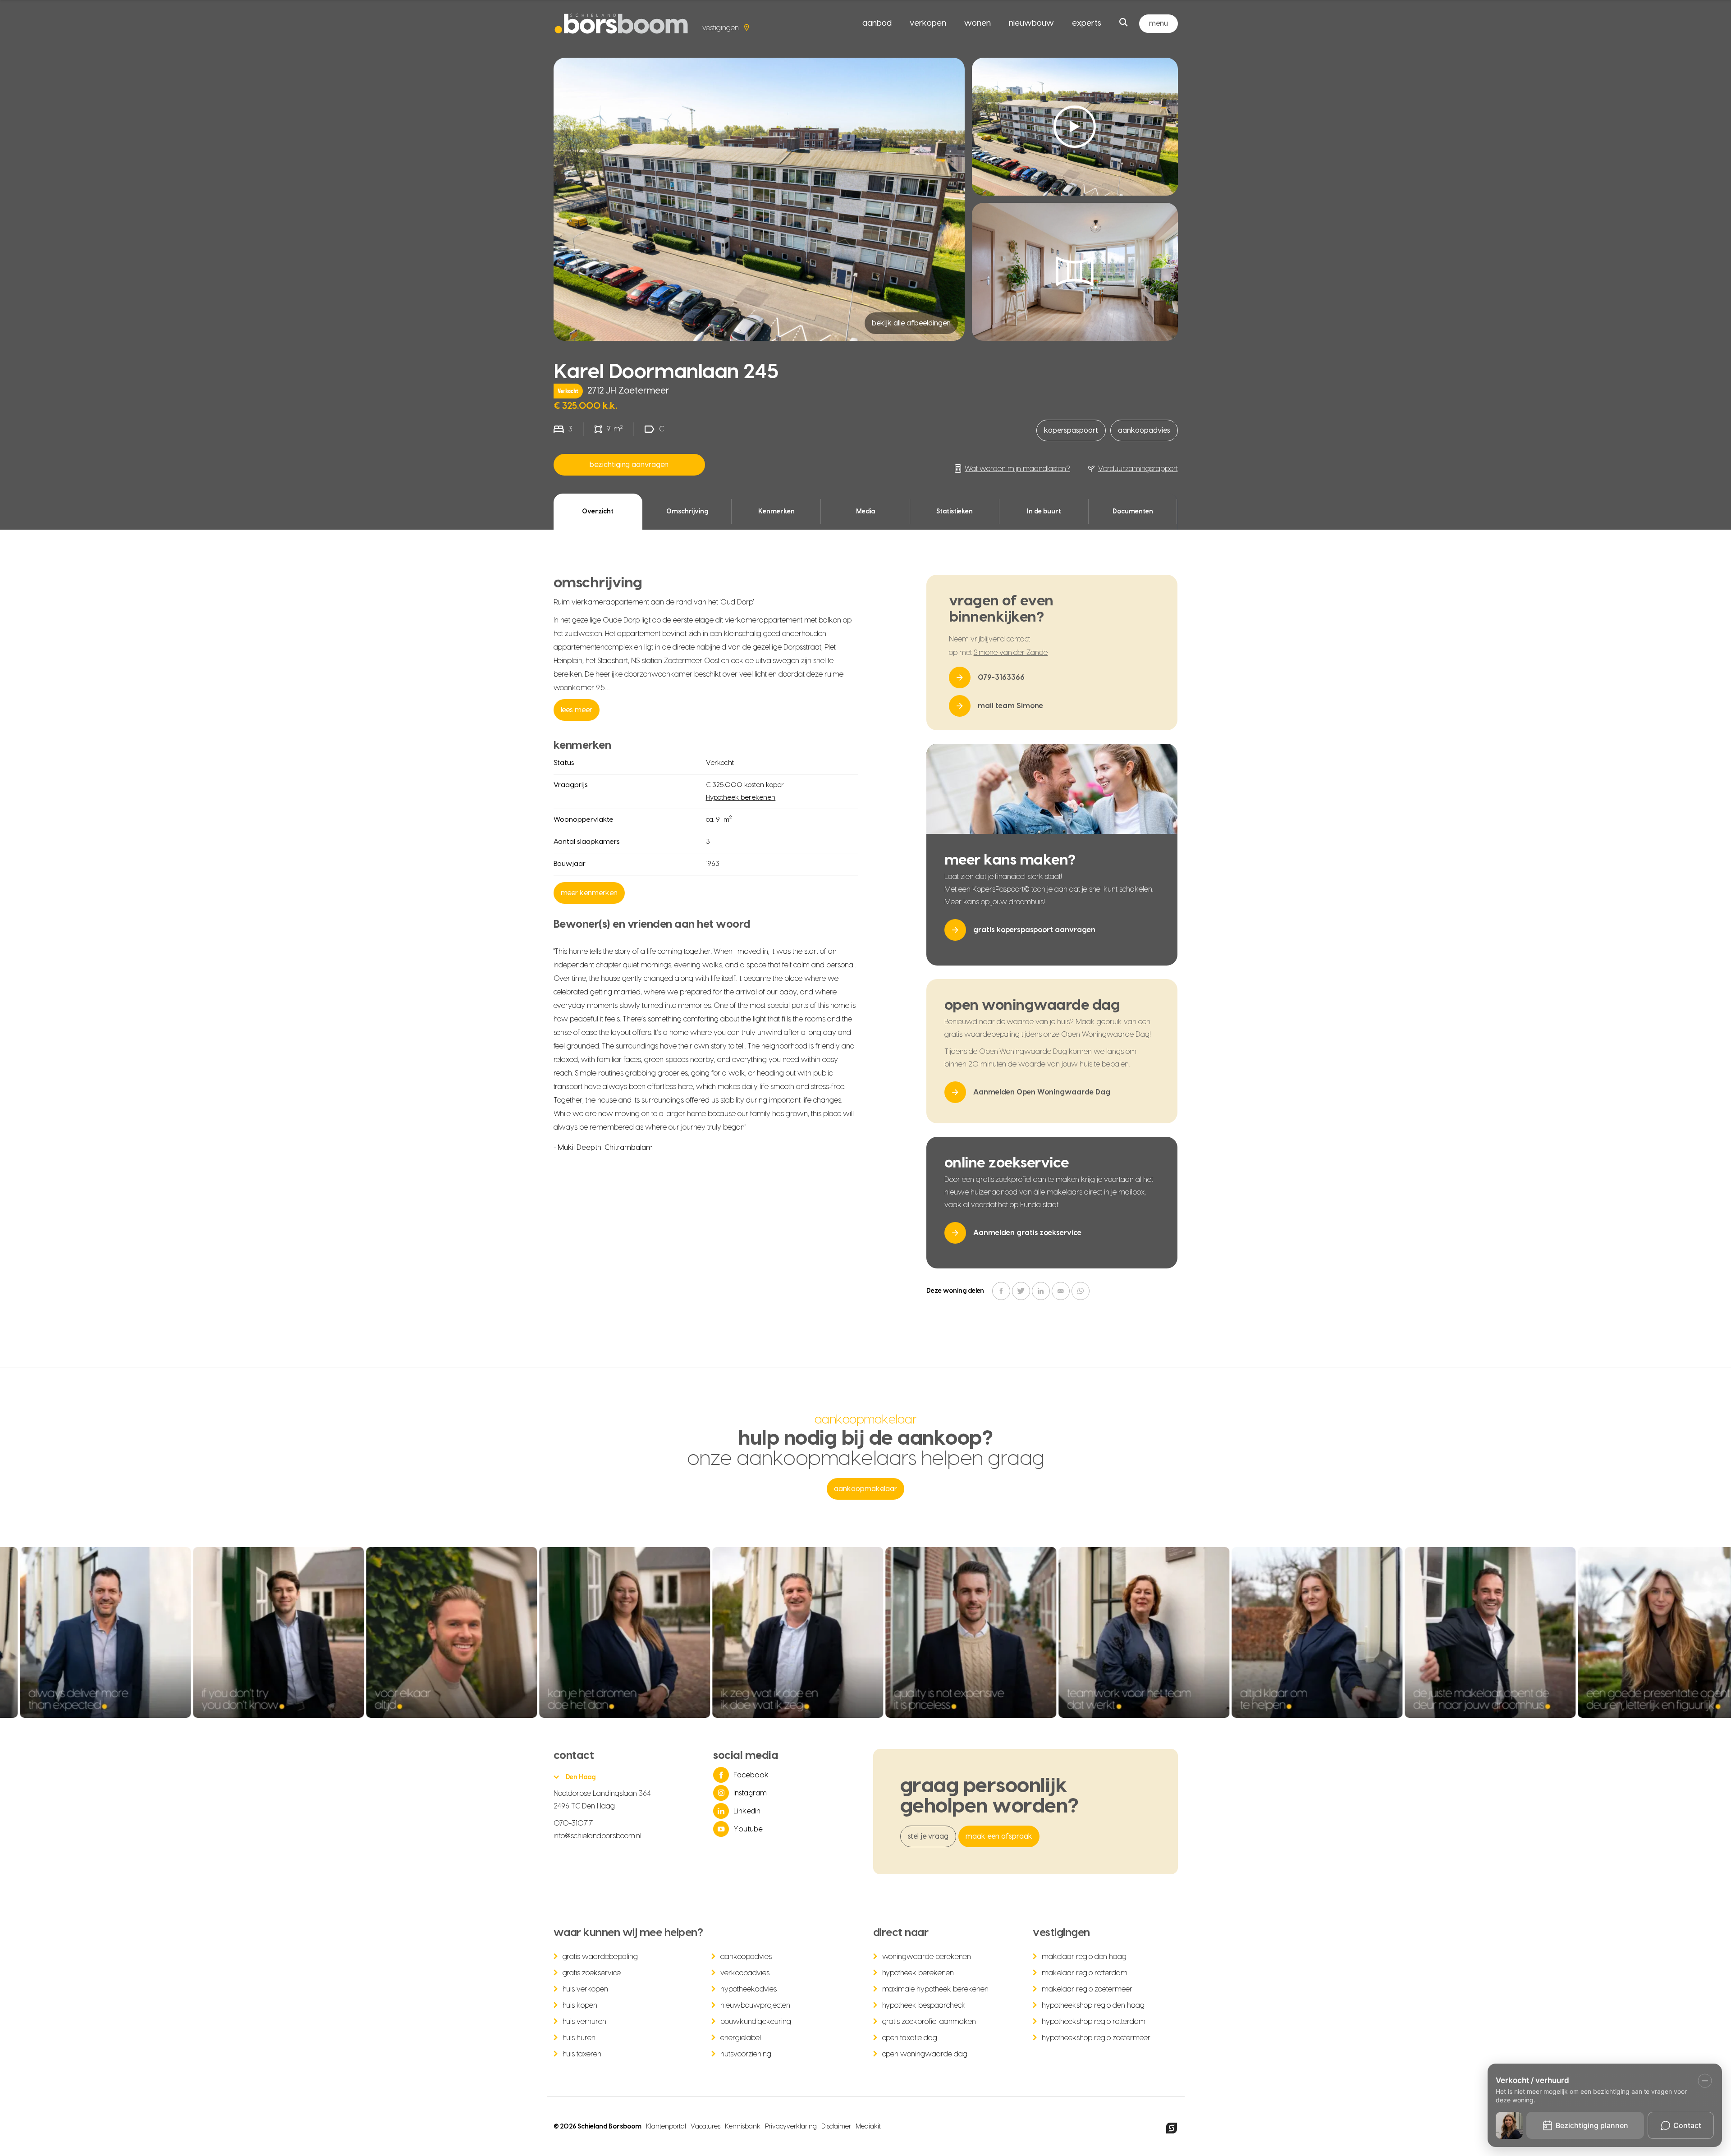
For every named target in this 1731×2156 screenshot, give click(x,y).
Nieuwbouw (1031, 23)
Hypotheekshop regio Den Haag (1093, 2005)
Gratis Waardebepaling (600, 1957)
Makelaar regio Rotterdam (1085, 1973)
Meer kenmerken (589, 893)
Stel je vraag (928, 1836)
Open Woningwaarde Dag (925, 2054)
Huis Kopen (580, 2005)
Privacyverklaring (791, 2127)
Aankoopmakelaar (865, 1489)
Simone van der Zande (1011, 653)
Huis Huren (579, 2038)
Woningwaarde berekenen (927, 1957)
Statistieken (955, 512)
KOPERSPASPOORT (1071, 430)
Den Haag (581, 1777)
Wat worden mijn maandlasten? (1017, 469)
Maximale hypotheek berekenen (936, 1989)
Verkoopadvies (745, 1973)
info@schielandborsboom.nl (598, 1836)
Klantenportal (666, 2127)
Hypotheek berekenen (741, 798)
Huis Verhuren (585, 2022)
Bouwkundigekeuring (756, 2022)
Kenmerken (776, 512)
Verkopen (928, 23)
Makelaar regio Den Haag (1084, 1957)
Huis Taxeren (582, 2054)
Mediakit (868, 2127)
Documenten (1133, 512)
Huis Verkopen (586, 1989)
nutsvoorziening (746, 2054)
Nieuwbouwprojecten (755, 2005)
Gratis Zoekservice (592, 1973)
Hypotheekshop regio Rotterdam (1094, 2022)
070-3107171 (574, 1823)
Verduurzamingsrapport (1138, 469)
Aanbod (877, 23)
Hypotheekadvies (749, 1989)
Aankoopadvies (1144, 430)
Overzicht (598, 512)
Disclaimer (836, 2127)
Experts (1087, 23)
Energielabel (741, 2038)
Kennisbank (743, 2127)
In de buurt (1044, 512)
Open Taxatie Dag (910, 2038)
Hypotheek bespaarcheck (924, 2005)
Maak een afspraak (999, 1836)
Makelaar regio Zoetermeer (1087, 1989)
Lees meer (577, 710)
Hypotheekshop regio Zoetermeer (1096, 2038)
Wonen (978, 23)
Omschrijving (687, 512)
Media (865, 512)
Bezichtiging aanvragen (629, 465)
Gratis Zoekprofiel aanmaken (929, 2022)
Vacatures (705, 2127)
